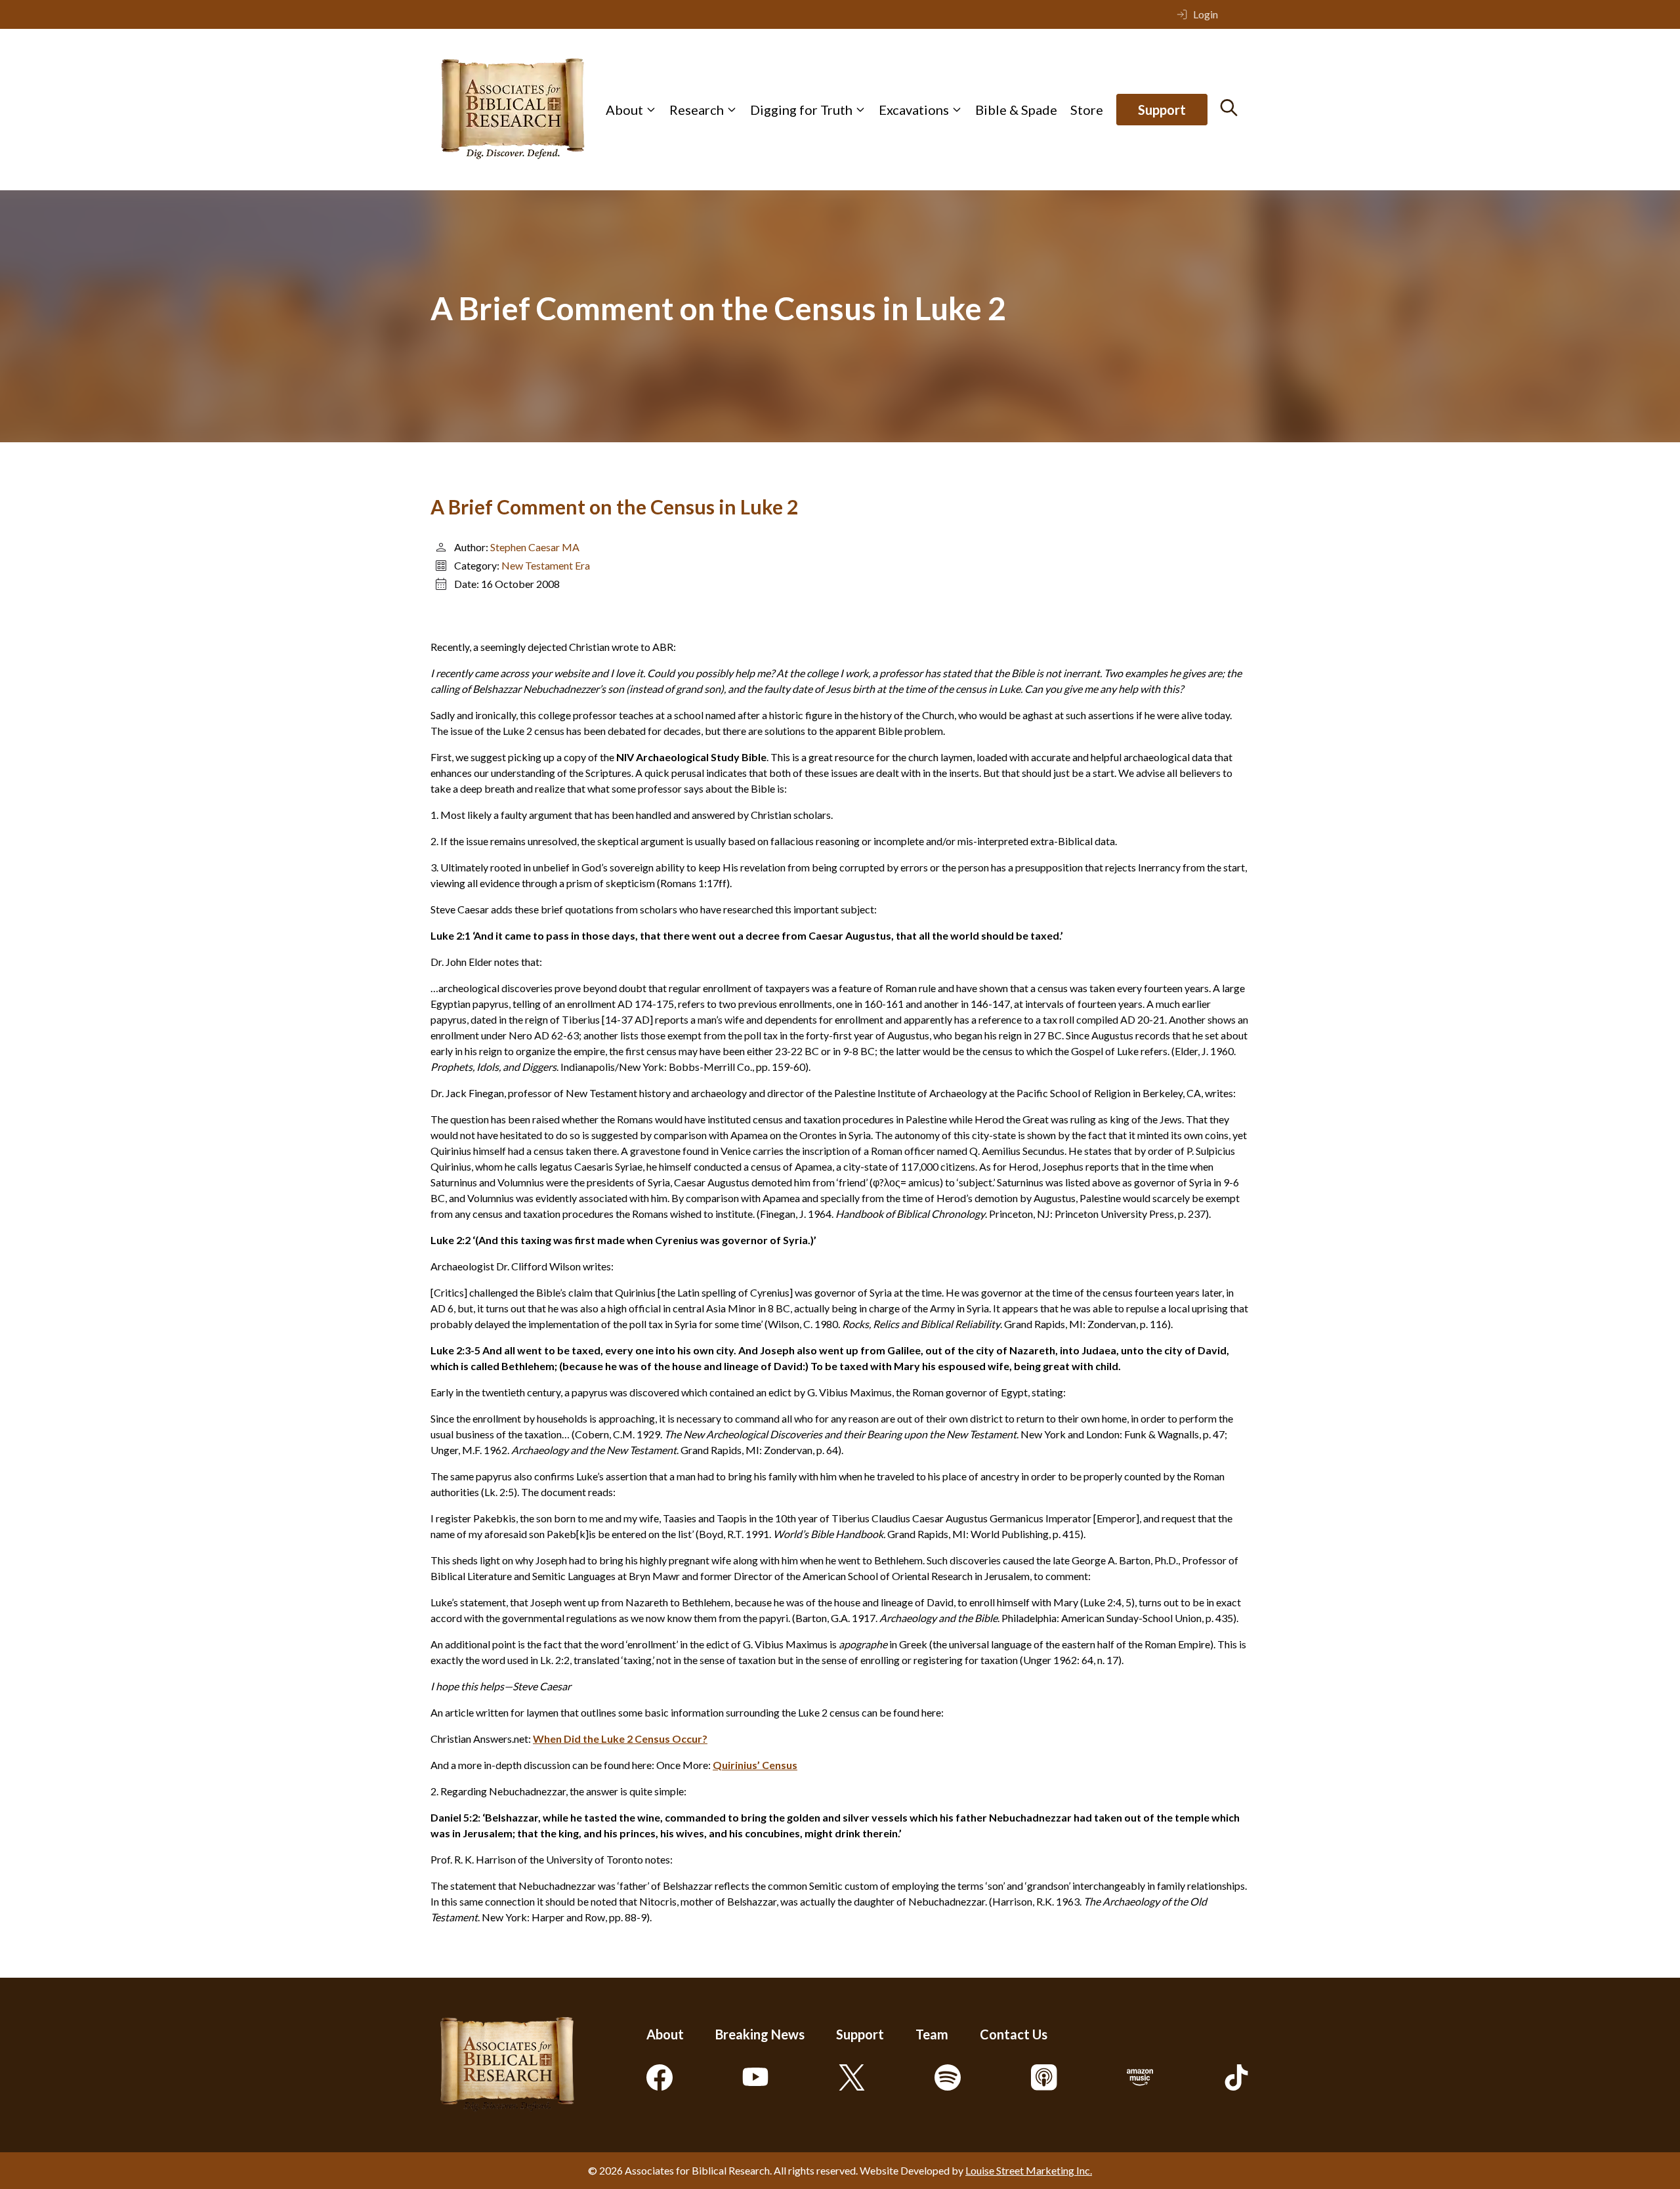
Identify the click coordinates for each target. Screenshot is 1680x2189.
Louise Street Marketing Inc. (1029, 2170)
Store (1087, 110)
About (624, 110)
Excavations (914, 110)
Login (1206, 14)
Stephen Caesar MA (535, 547)
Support (1162, 110)
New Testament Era (546, 565)
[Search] (1229, 108)
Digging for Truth (801, 110)
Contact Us (1014, 2034)
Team (932, 2034)
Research (697, 110)
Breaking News (760, 2034)
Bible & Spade (1016, 110)
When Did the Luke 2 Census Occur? (620, 1739)
